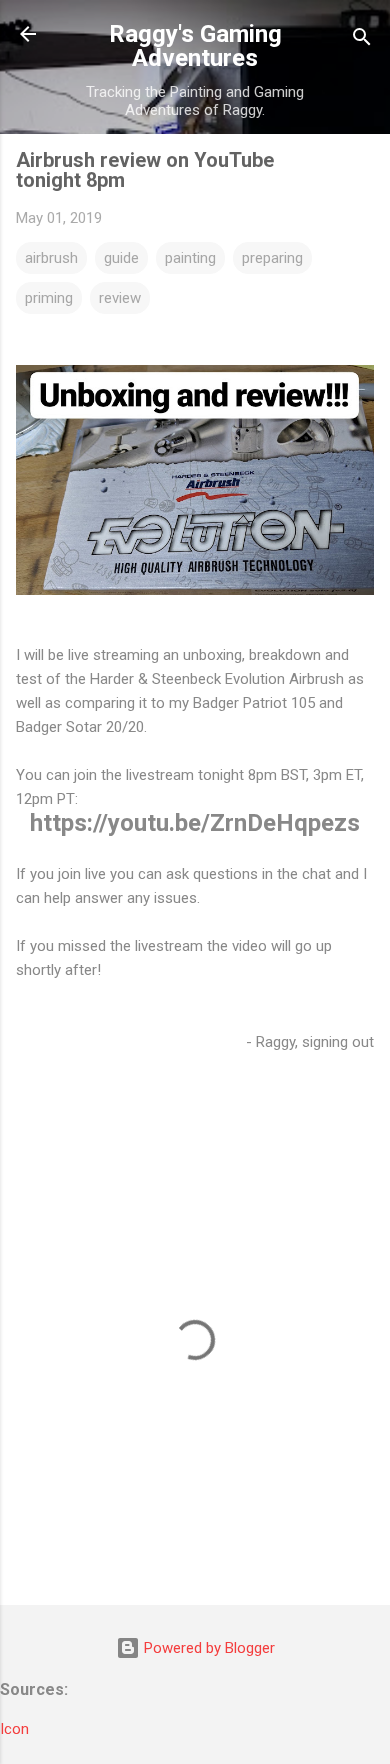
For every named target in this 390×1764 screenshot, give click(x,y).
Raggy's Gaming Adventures (195, 46)
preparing (272, 258)
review (120, 298)
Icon (14, 1729)
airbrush (51, 258)
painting (190, 258)
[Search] (362, 40)
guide (121, 258)
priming (49, 298)
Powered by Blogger (207, 1648)
